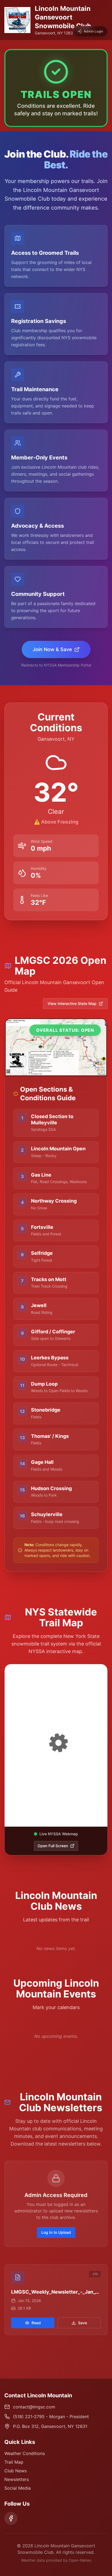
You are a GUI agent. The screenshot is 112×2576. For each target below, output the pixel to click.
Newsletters (17, 2479)
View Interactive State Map (72, 1003)
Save (83, 2323)
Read (36, 2323)
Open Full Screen (53, 1846)
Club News (15, 2471)
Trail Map (14, 2462)
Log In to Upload (56, 2232)
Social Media (18, 2488)
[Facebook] (11, 2518)
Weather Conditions (25, 2453)
